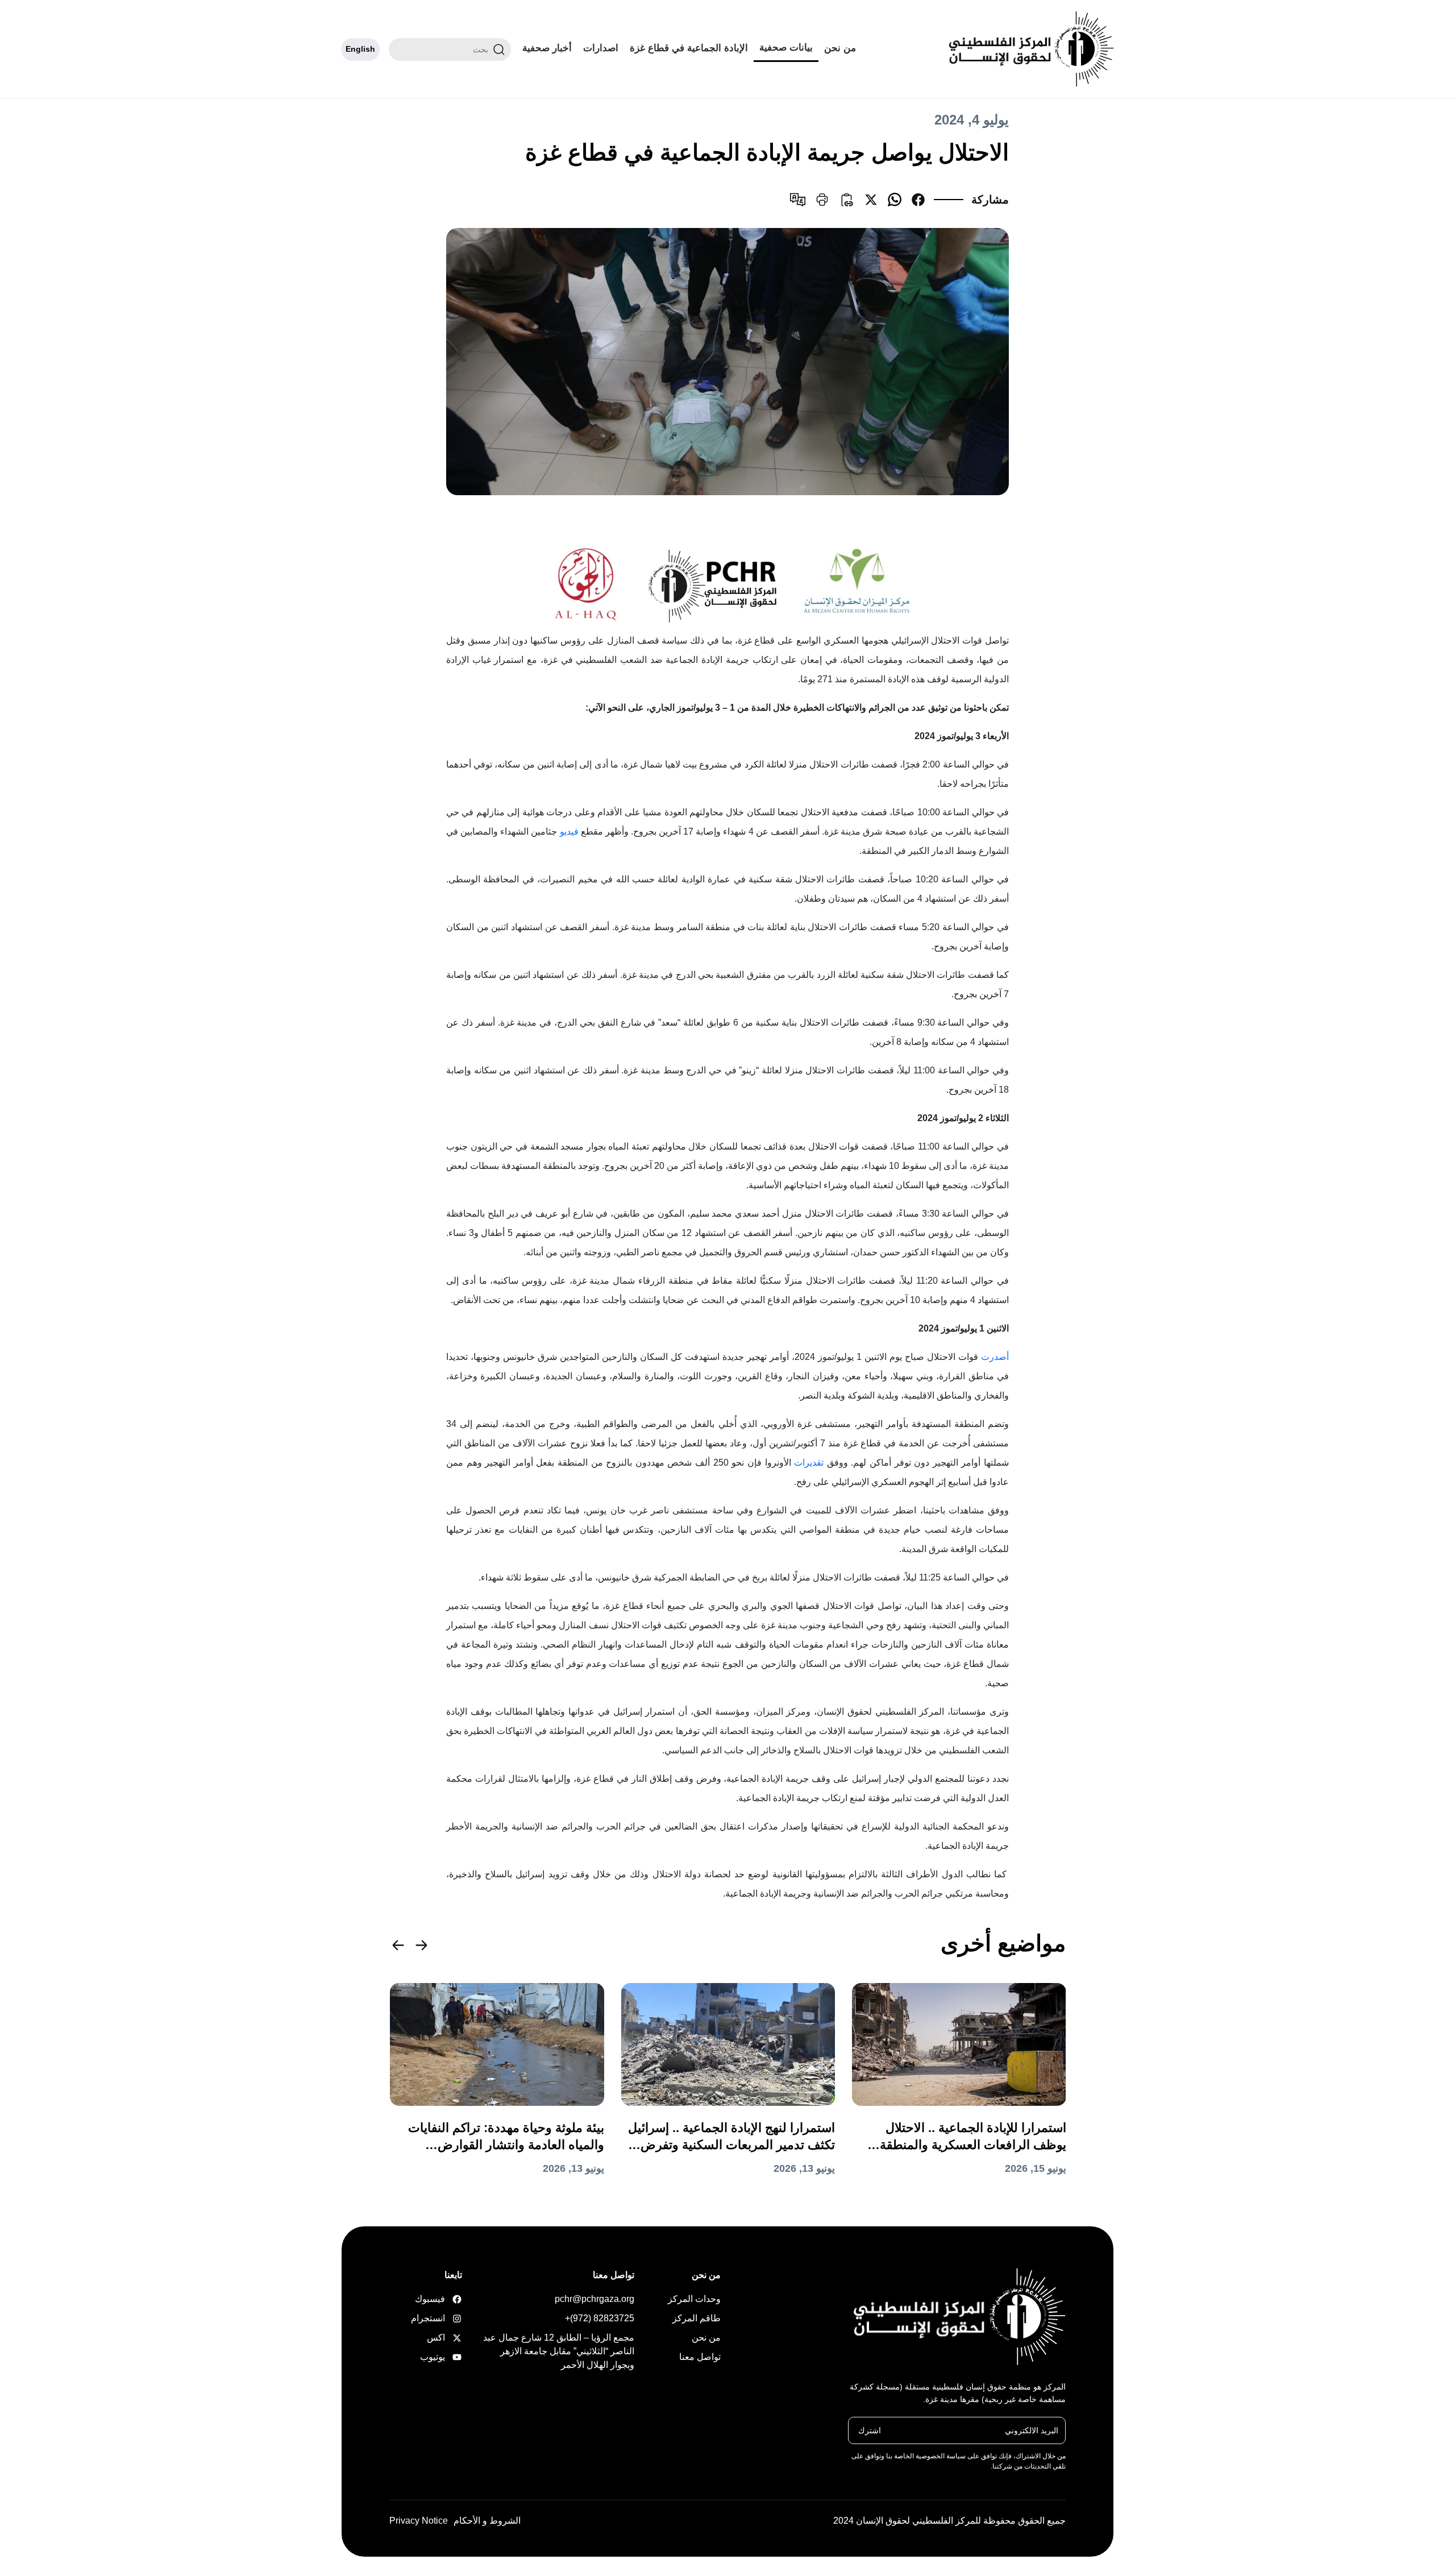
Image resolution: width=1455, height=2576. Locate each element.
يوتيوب (444, 2357)
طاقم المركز (697, 2318)
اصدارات (601, 48)
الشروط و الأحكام (487, 2521)
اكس (444, 2338)
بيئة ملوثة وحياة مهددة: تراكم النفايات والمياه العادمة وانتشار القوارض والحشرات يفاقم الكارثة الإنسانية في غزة (506, 2137)
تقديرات (809, 1463)
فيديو (569, 831)
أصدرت (995, 1357)
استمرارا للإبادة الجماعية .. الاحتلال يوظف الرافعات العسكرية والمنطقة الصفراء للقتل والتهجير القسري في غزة (963, 2137)
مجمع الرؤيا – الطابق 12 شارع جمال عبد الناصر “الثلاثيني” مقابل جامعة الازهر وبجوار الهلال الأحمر (559, 2351)
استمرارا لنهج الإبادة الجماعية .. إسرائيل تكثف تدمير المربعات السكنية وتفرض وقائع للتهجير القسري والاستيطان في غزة (731, 2137)
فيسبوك (444, 2299)
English (360, 49)
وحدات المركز (694, 2299)
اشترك (870, 2430)
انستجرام (444, 2318)
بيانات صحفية (786, 47)
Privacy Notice (419, 2521)
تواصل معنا (700, 2357)
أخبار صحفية (547, 48)
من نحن (840, 48)
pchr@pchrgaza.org (595, 2299)
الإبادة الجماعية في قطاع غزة (689, 48)
